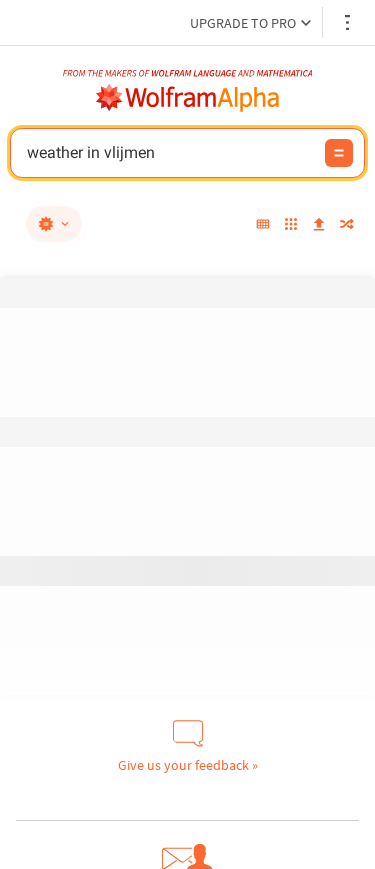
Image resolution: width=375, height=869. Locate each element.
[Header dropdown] (349, 22)
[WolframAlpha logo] (188, 98)
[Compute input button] (339, 153)
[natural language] (54, 224)
